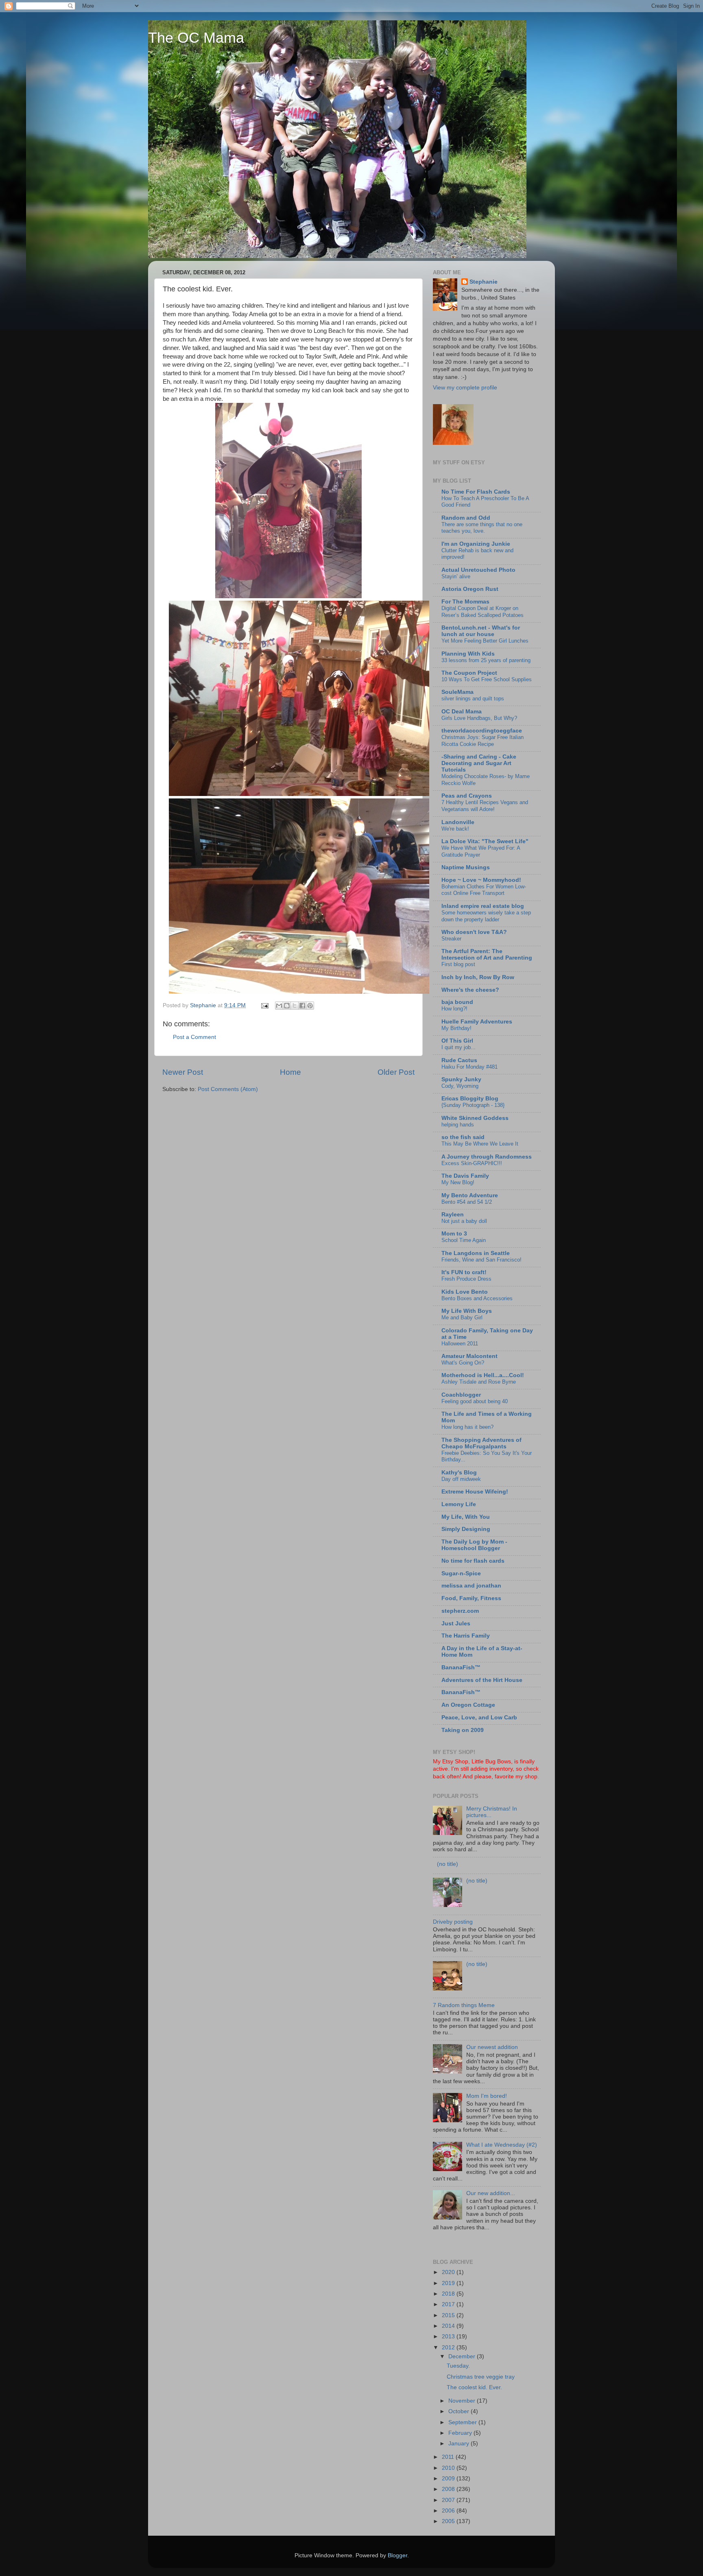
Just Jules (456, 1624)
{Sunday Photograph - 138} (473, 1105)
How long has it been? (467, 1427)
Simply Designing (466, 1529)
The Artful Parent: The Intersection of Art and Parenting (487, 955)
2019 (449, 2283)
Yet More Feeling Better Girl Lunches (485, 641)
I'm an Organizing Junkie (476, 544)
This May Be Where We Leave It (480, 1144)
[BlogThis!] (287, 1006)
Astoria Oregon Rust (470, 589)
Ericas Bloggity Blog (470, 1099)
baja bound (457, 1002)
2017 (449, 2304)
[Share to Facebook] (302, 1006)
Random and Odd (466, 518)
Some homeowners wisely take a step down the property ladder (486, 916)
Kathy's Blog (459, 1473)
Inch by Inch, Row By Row (478, 977)
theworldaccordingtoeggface (482, 731)
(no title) (448, 1864)
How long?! (454, 1009)
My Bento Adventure (470, 1195)
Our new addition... (491, 2193)
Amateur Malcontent (469, 1356)
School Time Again (464, 1240)
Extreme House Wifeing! (475, 1492)
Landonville (458, 822)
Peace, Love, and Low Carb (479, 1718)
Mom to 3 (454, 1234)
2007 (449, 2500)
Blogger (397, 2555)
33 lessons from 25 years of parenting (486, 660)
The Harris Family (466, 1636)
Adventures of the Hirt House (482, 1680)
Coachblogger (461, 1395)
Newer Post (183, 1072)
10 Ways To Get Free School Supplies (487, 679)
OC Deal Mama (462, 712)
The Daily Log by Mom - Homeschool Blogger (474, 1545)
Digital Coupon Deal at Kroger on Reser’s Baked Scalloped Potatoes (482, 612)
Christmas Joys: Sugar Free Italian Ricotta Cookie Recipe (482, 741)
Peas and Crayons (467, 796)
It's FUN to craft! (464, 1272)
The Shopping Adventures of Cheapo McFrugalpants (481, 1443)
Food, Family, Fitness (471, 1598)
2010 (449, 2468)
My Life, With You (466, 1517)
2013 (449, 2337)
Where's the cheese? (470, 990)
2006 (449, 2511)
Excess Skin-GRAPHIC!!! (472, 1163)
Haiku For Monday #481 (469, 1067)
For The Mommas (465, 602)
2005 (449, 2521)
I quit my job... (458, 1047)
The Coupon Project (469, 673)
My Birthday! (456, 1028)
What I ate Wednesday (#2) (502, 2145)
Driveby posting (453, 1922)
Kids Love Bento (465, 1292)
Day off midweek (461, 1479)
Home (290, 1072)
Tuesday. (458, 2366)
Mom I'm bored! (487, 2096)
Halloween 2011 (460, 1344)
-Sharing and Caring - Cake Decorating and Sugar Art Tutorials (479, 763)
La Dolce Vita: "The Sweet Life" (485, 841)
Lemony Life (459, 1504)
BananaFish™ (461, 1667)
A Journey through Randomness (487, 1157)
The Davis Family (465, 1176)
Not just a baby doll (464, 1221)
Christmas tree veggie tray (481, 2377)
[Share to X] (295, 1006)
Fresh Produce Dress (466, 1279)
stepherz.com (460, 1611)
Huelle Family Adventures (477, 1022)
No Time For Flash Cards (476, 492)
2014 (449, 2326)
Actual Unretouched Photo (478, 570)
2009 (449, 2479)
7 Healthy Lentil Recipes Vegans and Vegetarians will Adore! (485, 806)
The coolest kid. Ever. (474, 2387)
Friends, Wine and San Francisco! (481, 1260)
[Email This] (279, 1006)
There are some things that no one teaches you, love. (482, 528)
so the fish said (463, 1137)
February (461, 2433)
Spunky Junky (461, 1079)
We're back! (455, 829)
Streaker (451, 939)
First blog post (458, 964)
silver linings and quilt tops (473, 699)
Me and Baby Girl (462, 1318)
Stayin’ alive (456, 576)
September (463, 2422)
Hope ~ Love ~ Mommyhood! (481, 880)
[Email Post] (264, 1005)
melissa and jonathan (471, 1586)
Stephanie (484, 282)
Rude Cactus (459, 1060)
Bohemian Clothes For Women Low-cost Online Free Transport (484, 890)
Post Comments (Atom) (228, 1089)
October (460, 2411)
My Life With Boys (467, 1311)
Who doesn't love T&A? (474, 932)
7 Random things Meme (464, 2005)
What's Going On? (463, 1363)
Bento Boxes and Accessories (477, 1298)
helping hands (458, 1125)
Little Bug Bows (491, 1761)
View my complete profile (465, 388)
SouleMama (457, 692)
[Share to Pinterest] (310, 1006)
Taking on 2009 (463, 1730)
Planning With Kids (468, 654)
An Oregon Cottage (468, 1705)
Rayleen (453, 1215)
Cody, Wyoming (460, 1086)
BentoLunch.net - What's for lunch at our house (481, 631)
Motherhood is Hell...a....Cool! (483, 1375)
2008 (449, 2489)
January (460, 2444)
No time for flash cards (473, 1561)
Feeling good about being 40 (475, 1401)
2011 (449, 2457)
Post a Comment (194, 1037)
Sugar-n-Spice (461, 1573)
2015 (449, 2315)
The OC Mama (196, 38)
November (463, 2401)
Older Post (396, 1072)
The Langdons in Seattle (476, 1253)
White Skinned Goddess (475, 1118)
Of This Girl (457, 1041)
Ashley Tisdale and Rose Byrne (479, 1382)
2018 (449, 2294)
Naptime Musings (466, 867)
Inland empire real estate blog (483, 906)
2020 (449, 2272)
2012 (449, 2347)
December (463, 2356)
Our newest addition (492, 2047)
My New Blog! (458, 1182)
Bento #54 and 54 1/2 (467, 1202)
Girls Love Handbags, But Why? (479, 718)
